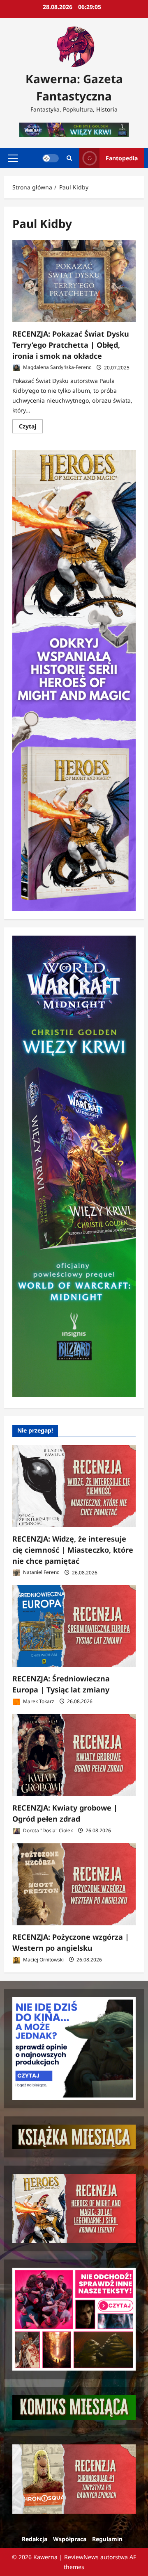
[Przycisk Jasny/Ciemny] (51, 158)
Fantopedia (122, 158)
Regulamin (107, 2539)
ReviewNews (81, 2557)
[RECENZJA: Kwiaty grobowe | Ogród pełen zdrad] (74, 1755)
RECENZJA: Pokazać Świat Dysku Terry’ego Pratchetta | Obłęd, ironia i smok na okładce (71, 345)
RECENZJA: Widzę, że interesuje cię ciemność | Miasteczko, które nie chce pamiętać (73, 1550)
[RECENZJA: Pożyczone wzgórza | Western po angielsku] (74, 1884)
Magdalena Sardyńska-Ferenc (57, 368)
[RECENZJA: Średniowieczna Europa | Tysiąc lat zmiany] (74, 1626)
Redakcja (35, 2539)
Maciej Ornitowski (43, 1960)
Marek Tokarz (38, 1701)
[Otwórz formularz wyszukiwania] (69, 158)
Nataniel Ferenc (40, 1573)
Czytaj (31, 428)
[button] (13, 158)
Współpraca (70, 2539)
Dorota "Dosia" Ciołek (47, 1830)
